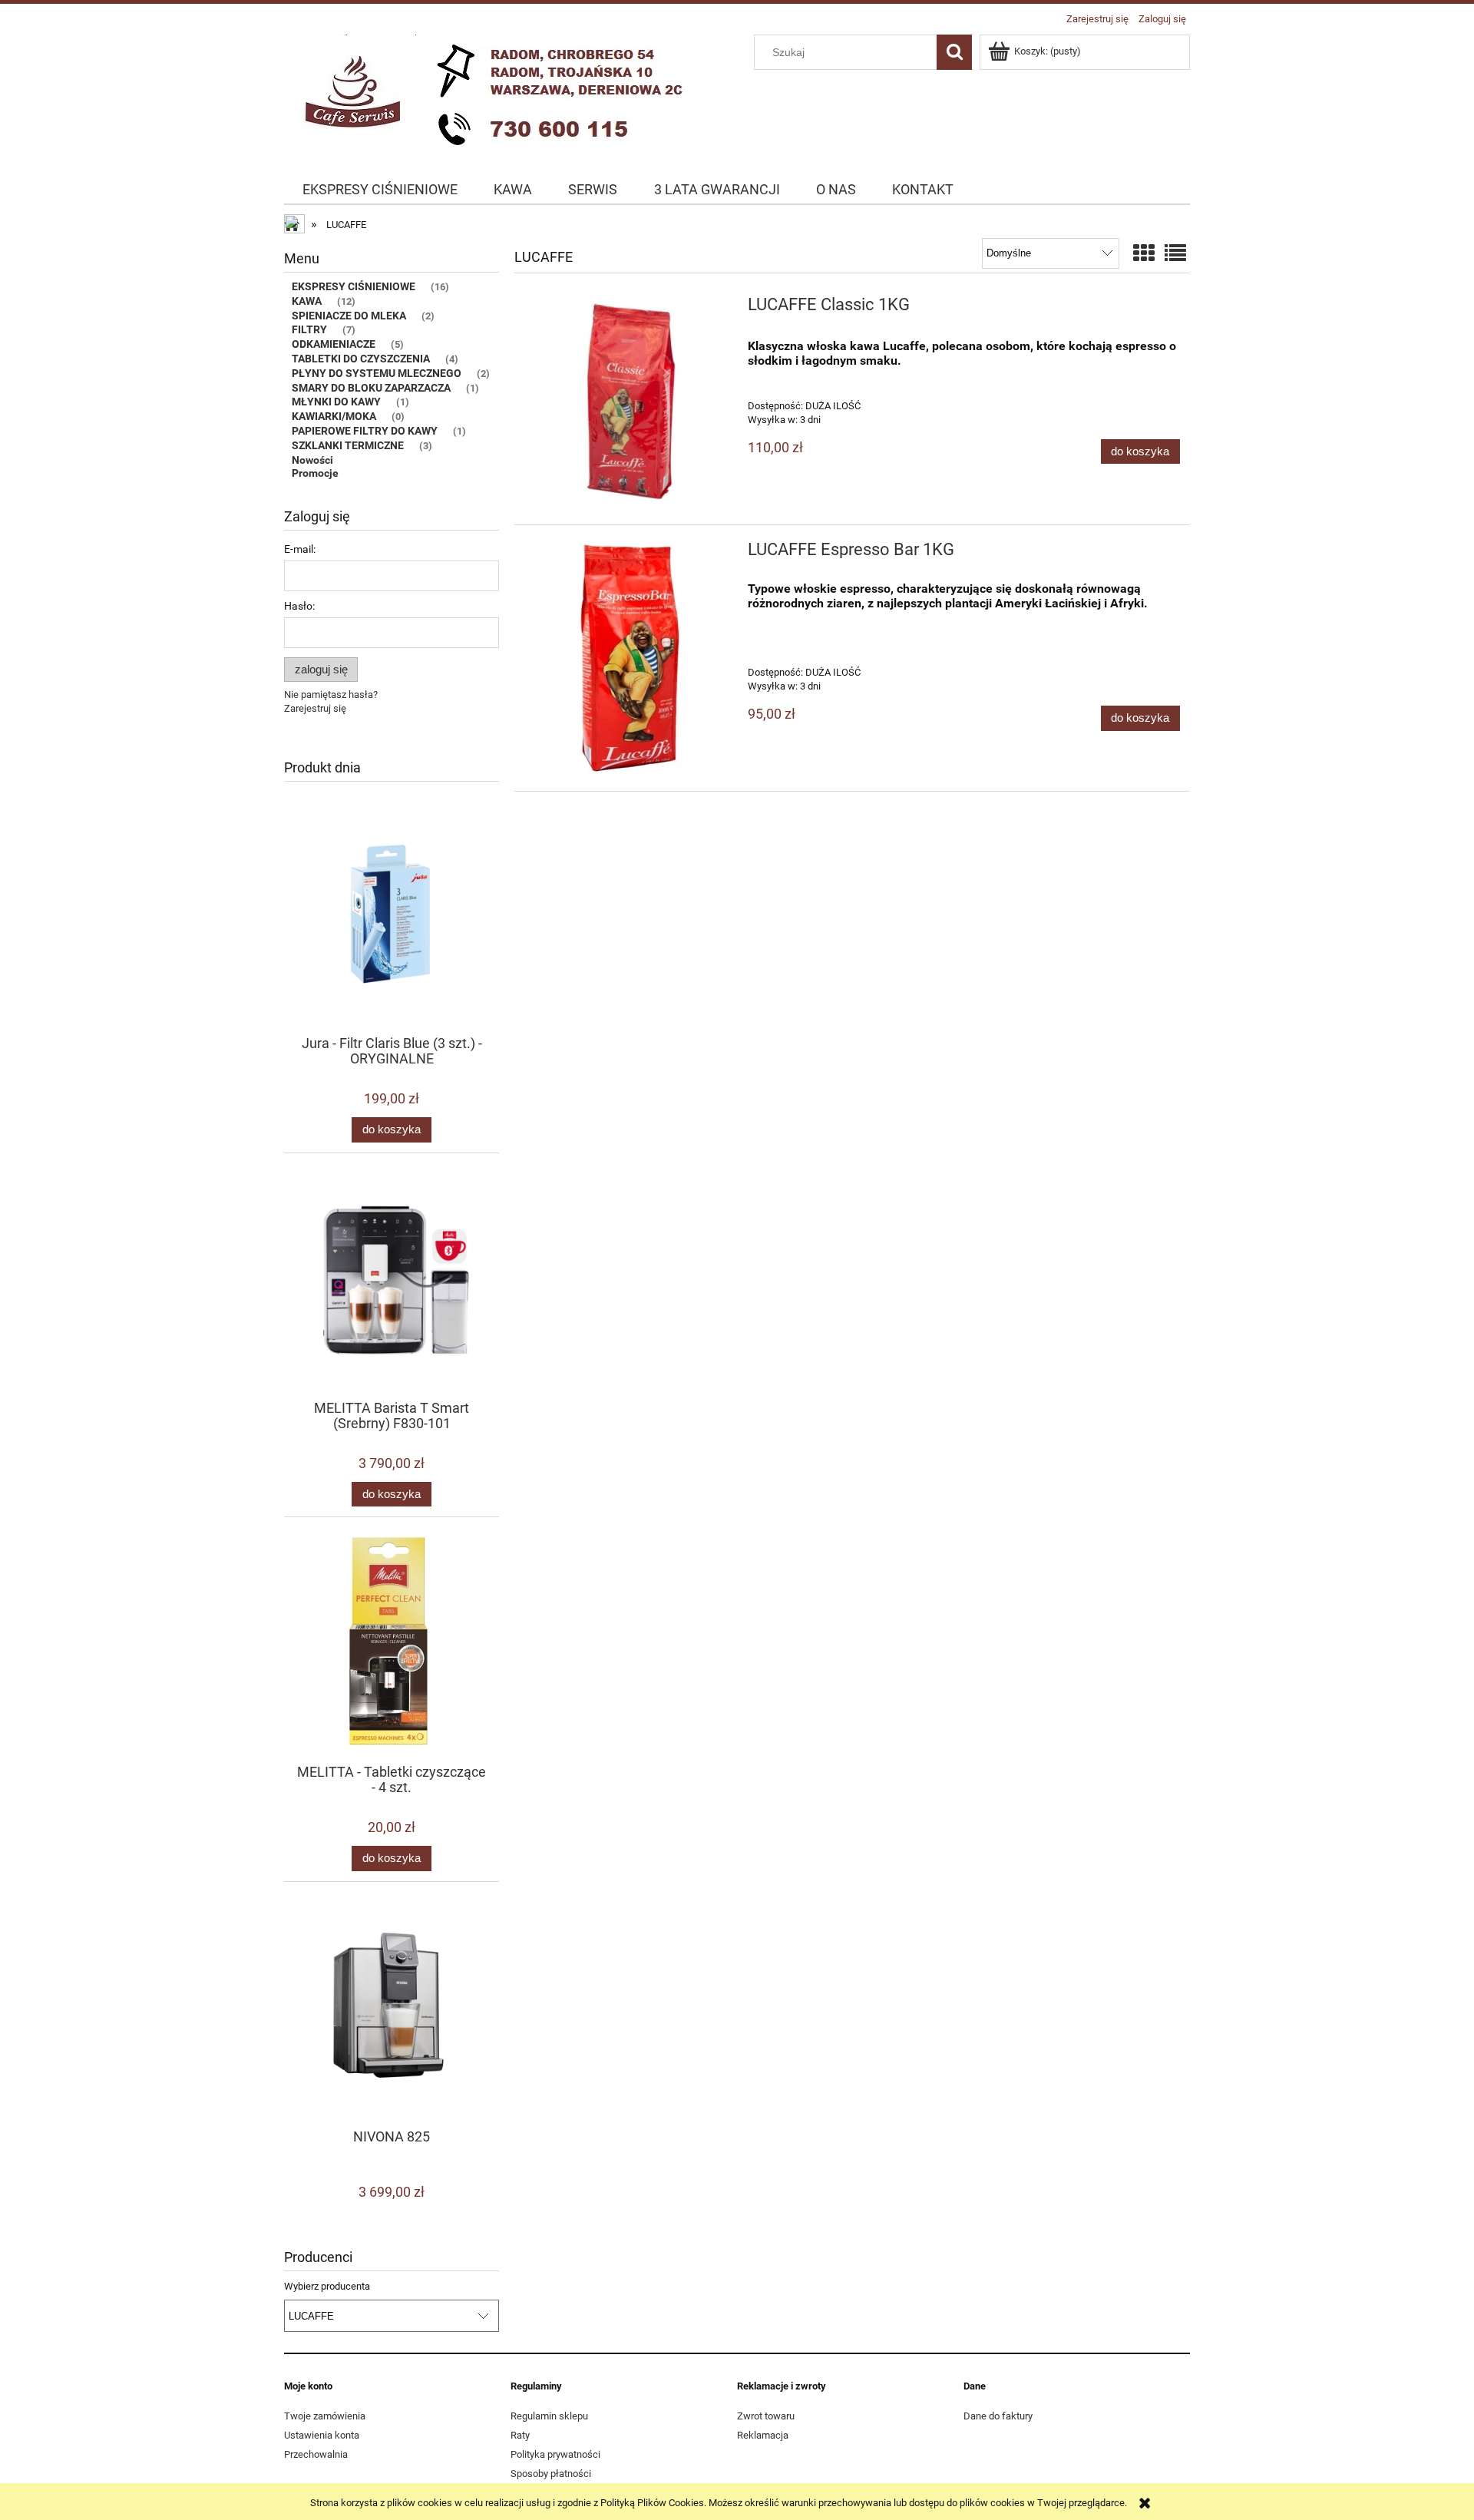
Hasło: (299, 606)
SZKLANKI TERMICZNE (348, 445)
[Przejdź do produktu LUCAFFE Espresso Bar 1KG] (629, 658)
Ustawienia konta (322, 2435)
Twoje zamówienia (325, 2416)
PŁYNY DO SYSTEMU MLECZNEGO (377, 373)
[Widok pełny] (1175, 254)
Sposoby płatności (551, 2474)
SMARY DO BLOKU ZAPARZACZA (371, 388)
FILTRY (309, 329)
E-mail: (300, 549)
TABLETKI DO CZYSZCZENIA (361, 359)
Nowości (312, 460)
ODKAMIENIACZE (334, 344)
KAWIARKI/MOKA (334, 416)
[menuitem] (380, 190)
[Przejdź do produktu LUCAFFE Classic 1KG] (629, 403)
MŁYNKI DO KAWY (336, 402)
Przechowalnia (316, 2454)
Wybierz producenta (327, 2287)
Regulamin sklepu (549, 2416)
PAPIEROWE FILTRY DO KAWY (365, 431)
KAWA (307, 301)
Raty (520, 2435)
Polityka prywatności (555, 2454)
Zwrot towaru (766, 2416)
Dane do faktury (998, 2416)
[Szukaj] (954, 52)
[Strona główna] (496, 94)
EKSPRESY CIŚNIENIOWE (354, 286)
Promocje (315, 473)
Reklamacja (763, 2435)
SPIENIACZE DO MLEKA (349, 316)
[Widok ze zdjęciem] (1144, 254)
